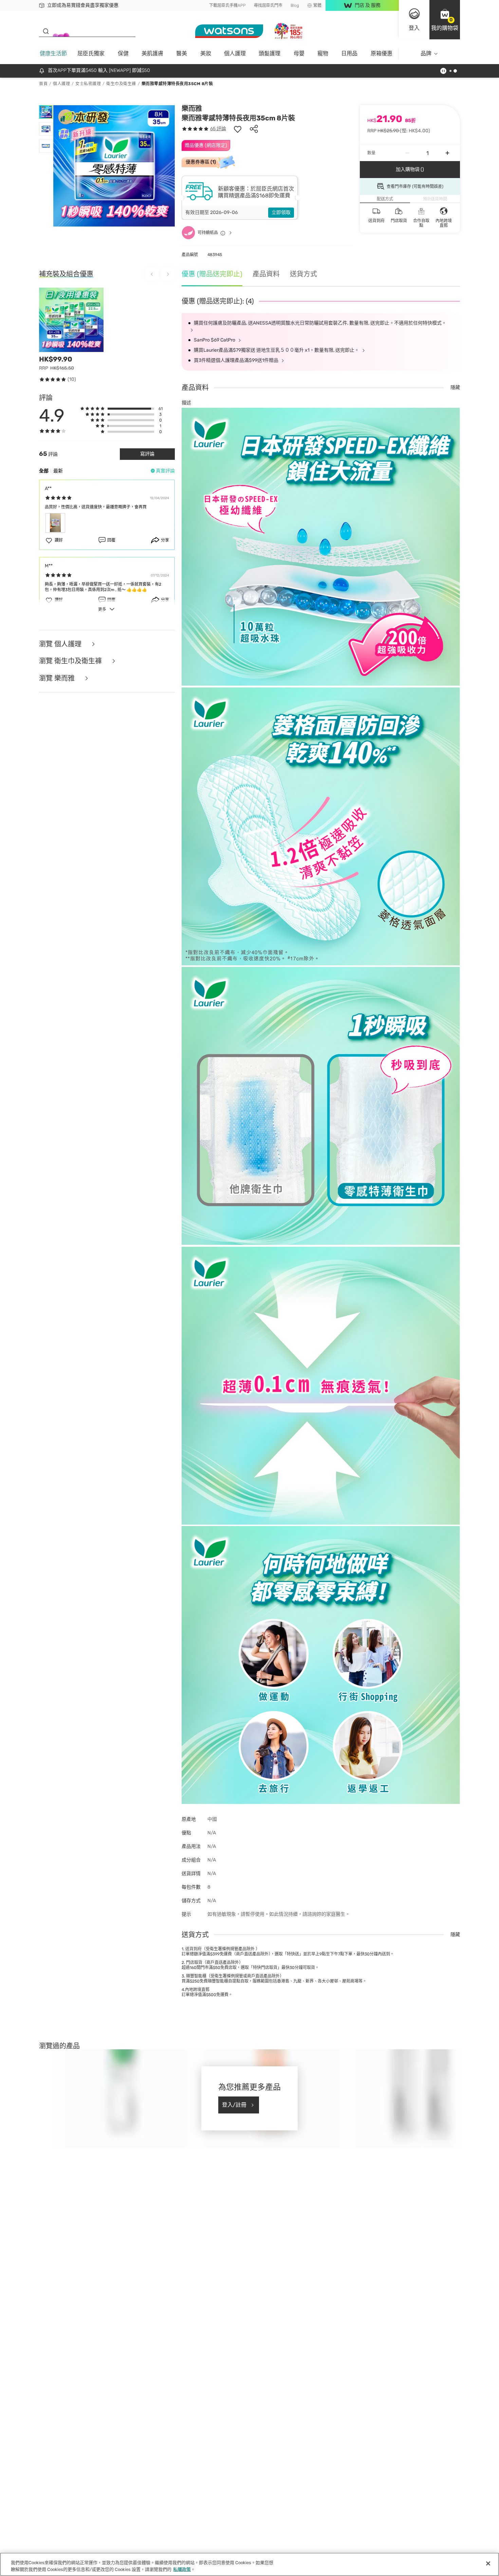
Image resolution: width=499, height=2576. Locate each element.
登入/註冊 (234, 2105)
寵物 (323, 53)
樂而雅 (192, 109)
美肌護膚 (152, 53)
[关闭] (488, 2563)
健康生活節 (53, 53)
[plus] (447, 153)
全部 (44, 471)
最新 (58, 471)
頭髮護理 (270, 53)
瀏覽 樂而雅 (58, 678)
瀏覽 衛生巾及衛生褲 (71, 661)
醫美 (182, 53)
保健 (123, 53)
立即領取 (281, 212)
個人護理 (235, 53)
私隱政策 (182, 2569)
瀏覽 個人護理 (61, 644)
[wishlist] (238, 129)
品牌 (426, 53)
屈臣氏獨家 (91, 53)
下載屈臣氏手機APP (227, 5)
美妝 (206, 53)
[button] (445, 20)
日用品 (349, 53)
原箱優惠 (382, 53)
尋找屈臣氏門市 (268, 5)
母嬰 (299, 53)
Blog (295, 5)
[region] (249, 2564)
